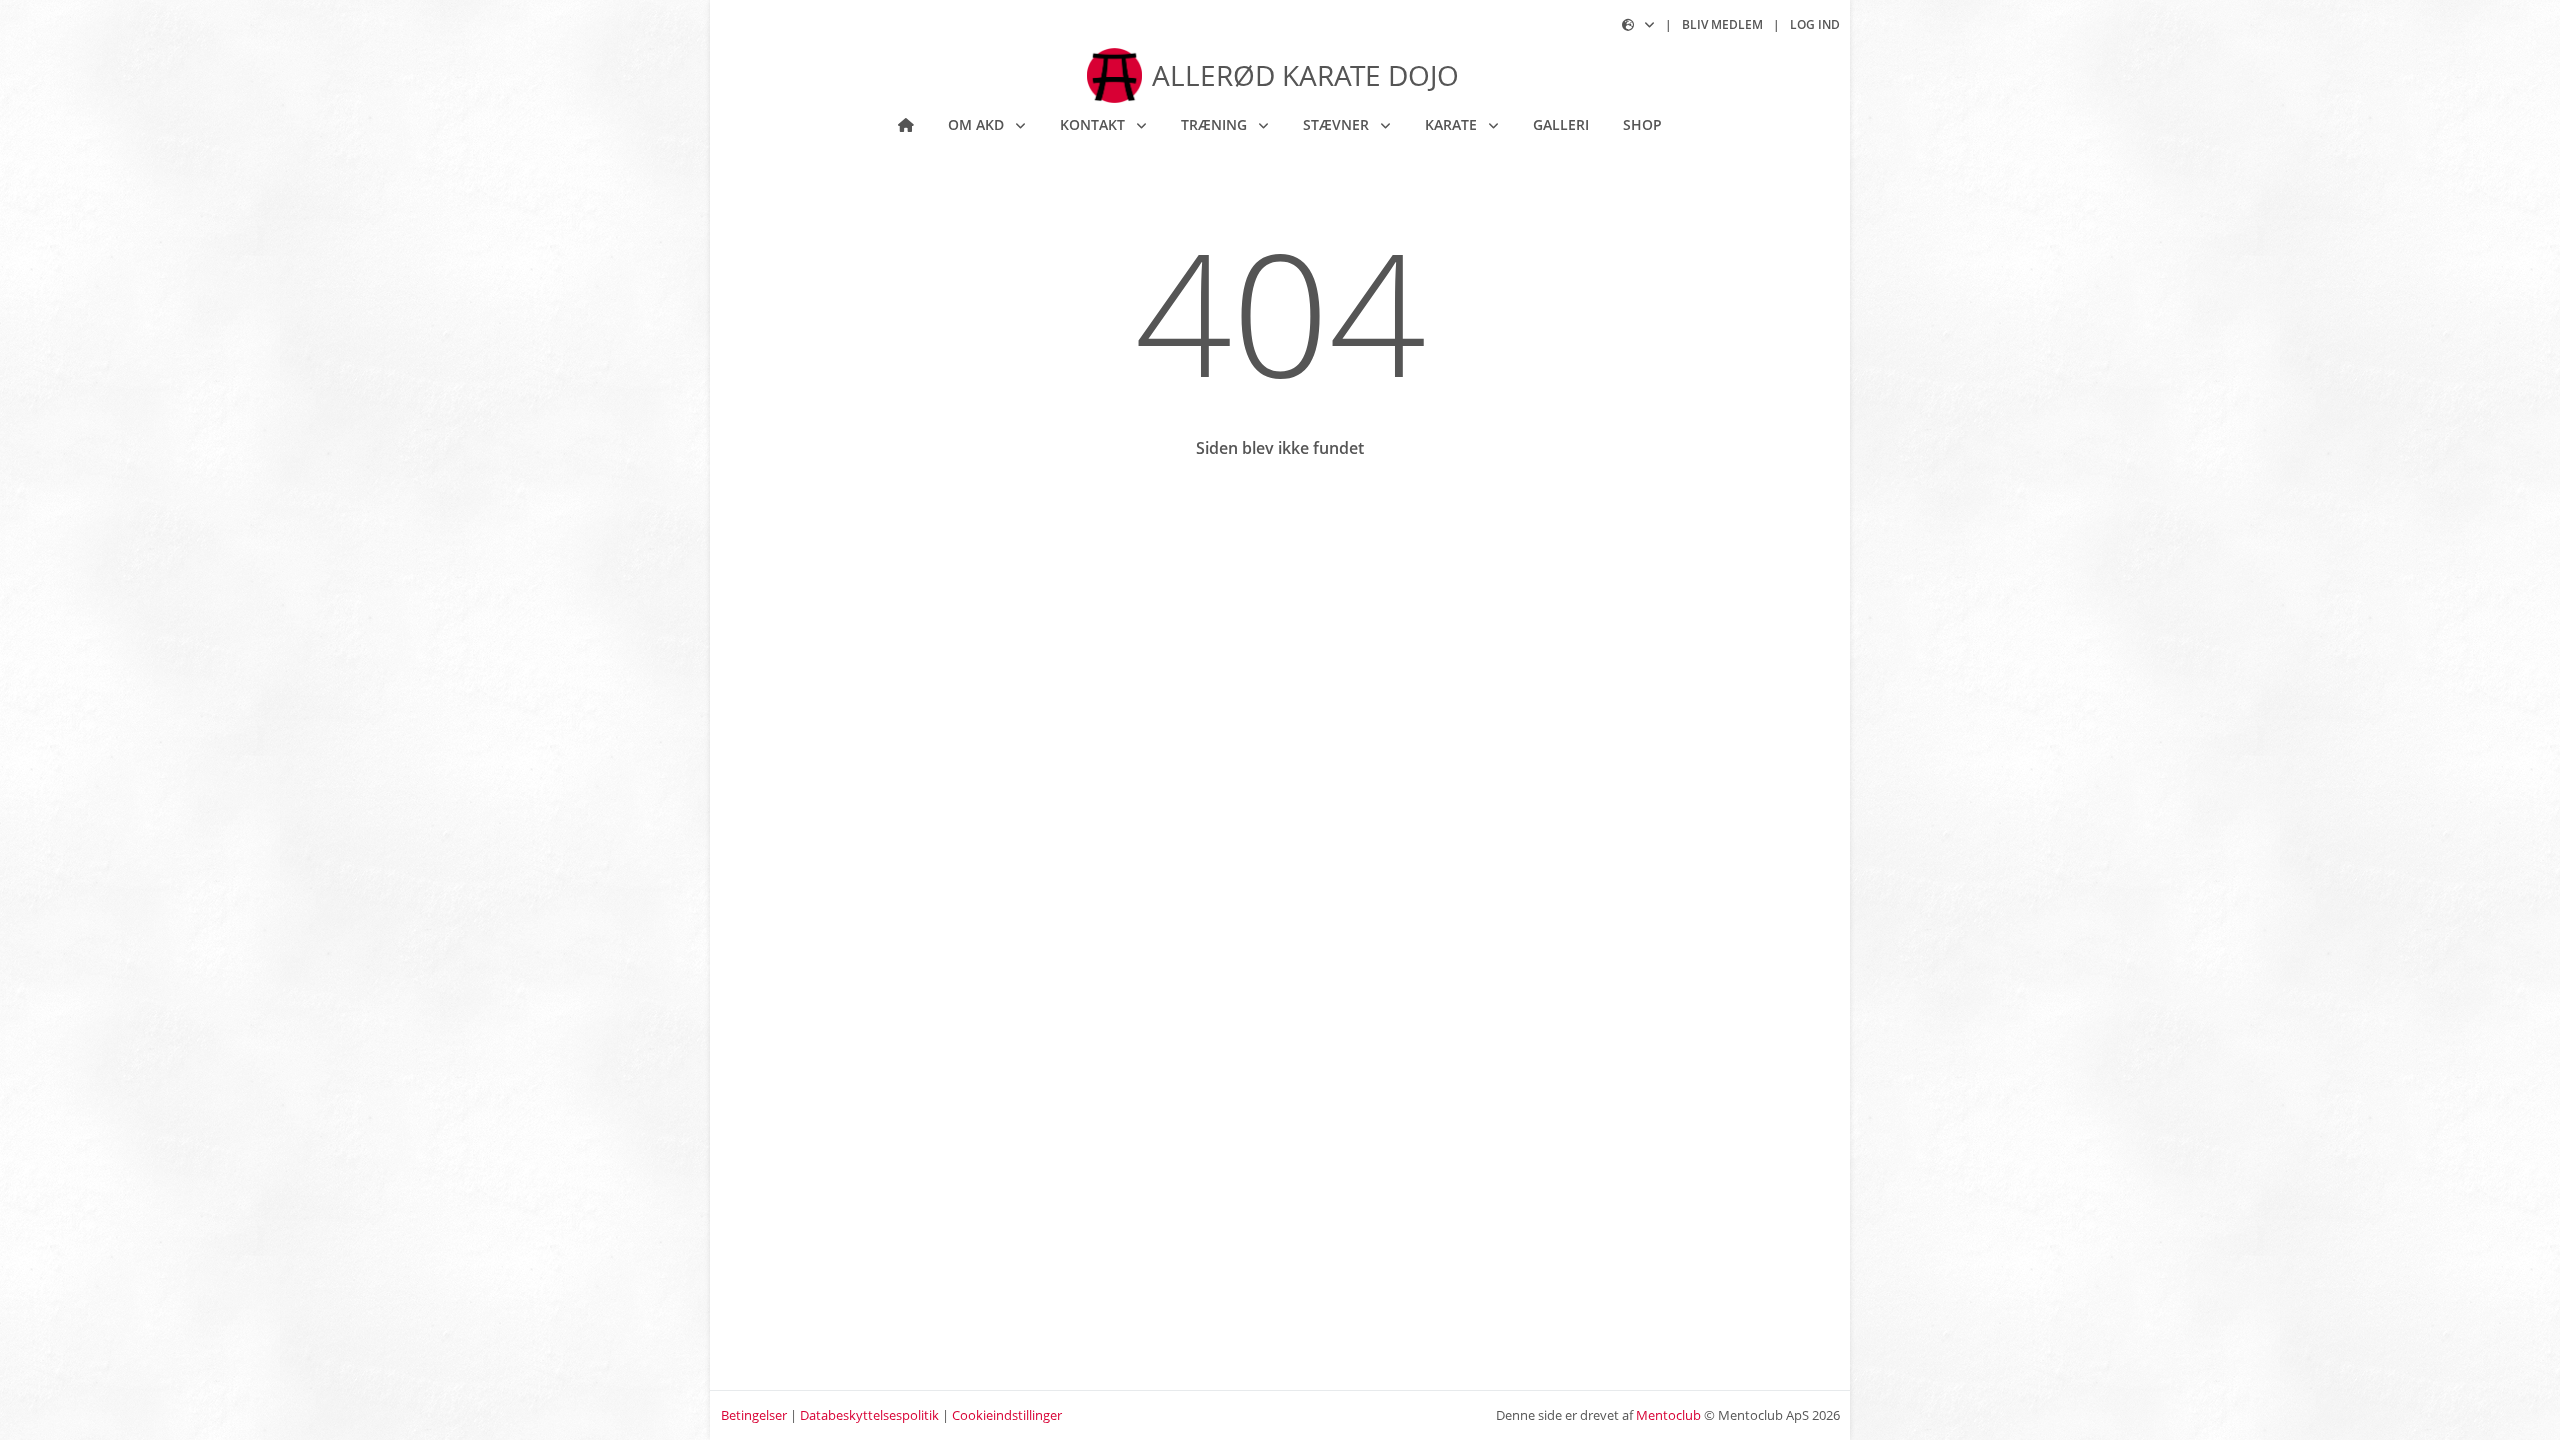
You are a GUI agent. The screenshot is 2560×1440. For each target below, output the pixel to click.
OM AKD (978, 124)
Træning (1216, 124)
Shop (1642, 124)
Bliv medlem (1722, 24)
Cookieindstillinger (1007, 1415)
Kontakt (1094, 124)
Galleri (1561, 124)
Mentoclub (1668, 1415)
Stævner (1338, 124)
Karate (1453, 124)
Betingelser (754, 1415)
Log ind (1815, 24)
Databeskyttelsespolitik (869, 1415)
